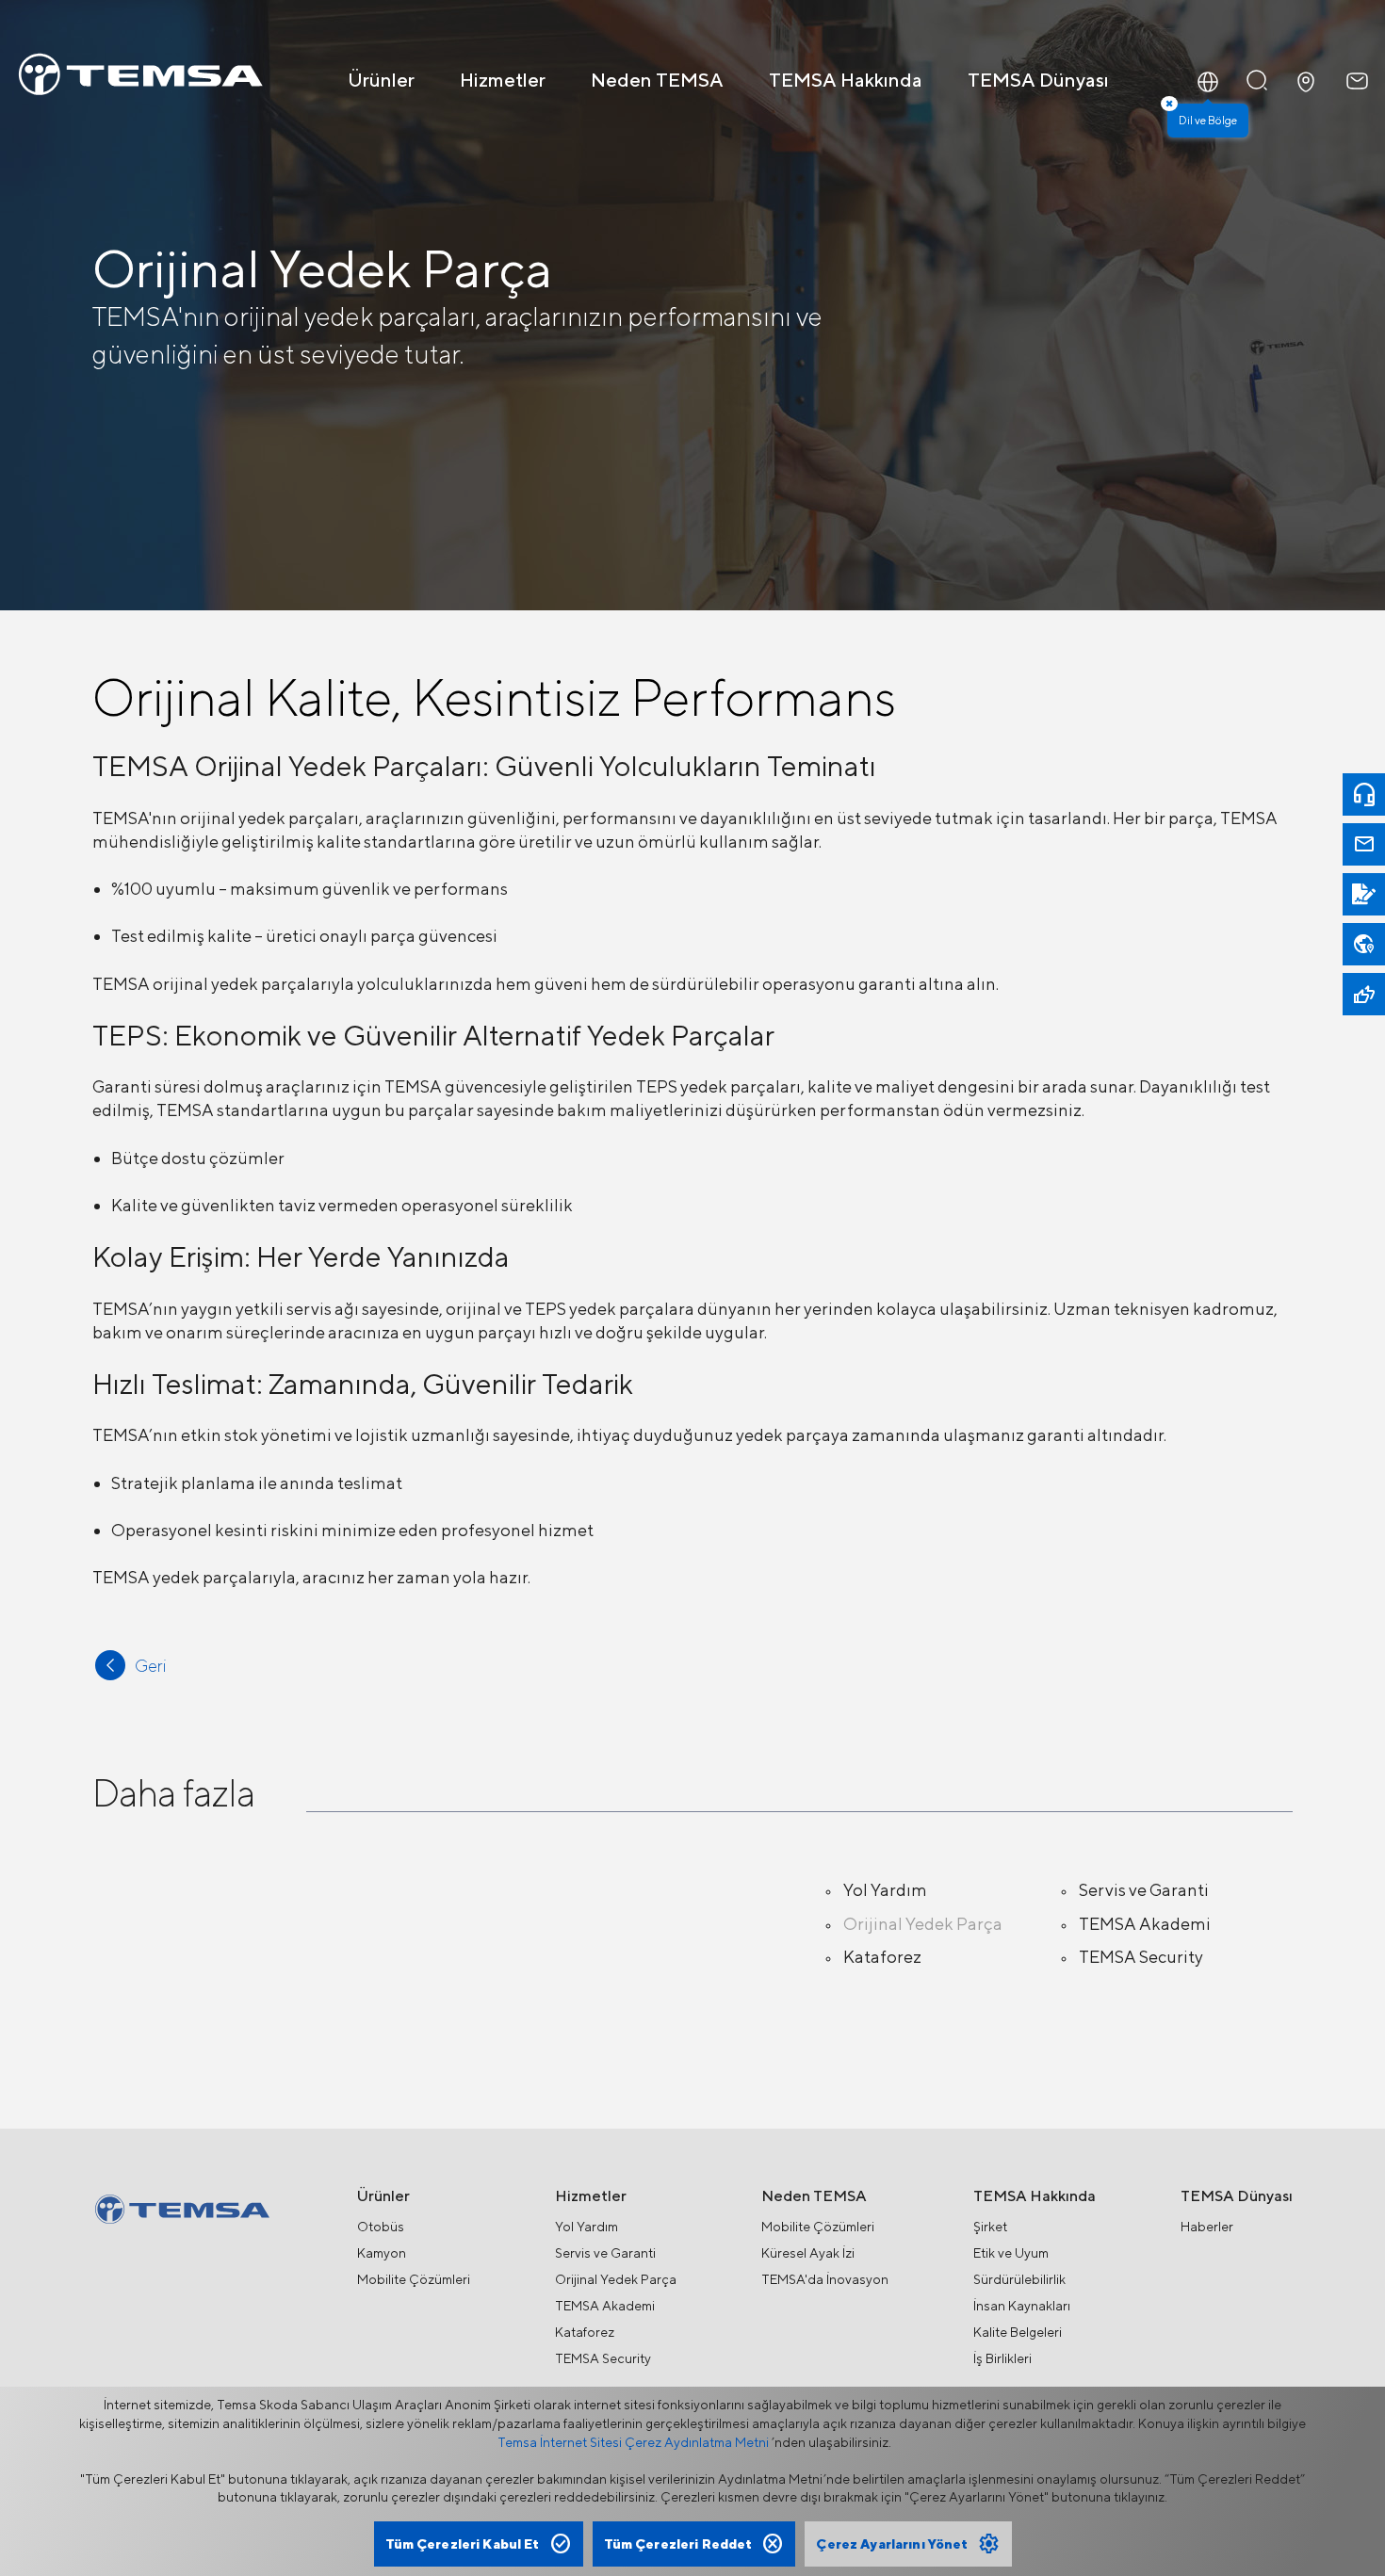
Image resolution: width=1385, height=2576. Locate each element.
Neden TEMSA (657, 80)
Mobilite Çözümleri (414, 2279)
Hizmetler (503, 80)
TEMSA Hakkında (846, 80)
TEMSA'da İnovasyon (825, 2279)
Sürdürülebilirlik (1019, 2279)
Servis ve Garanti (1144, 1890)
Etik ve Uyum (1011, 2253)
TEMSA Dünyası (1038, 80)
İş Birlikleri (1002, 2358)
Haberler (1207, 2227)
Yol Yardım (885, 1890)
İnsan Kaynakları (1022, 2306)
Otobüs (381, 2227)
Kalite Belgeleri (1018, 2332)
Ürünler (381, 80)
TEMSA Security (1141, 1957)
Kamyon (382, 2253)
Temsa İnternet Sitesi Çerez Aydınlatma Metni (633, 2442)
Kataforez (882, 1957)
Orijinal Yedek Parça (923, 1924)
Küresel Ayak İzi (808, 2253)
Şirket (990, 2227)
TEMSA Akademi (1145, 1924)
